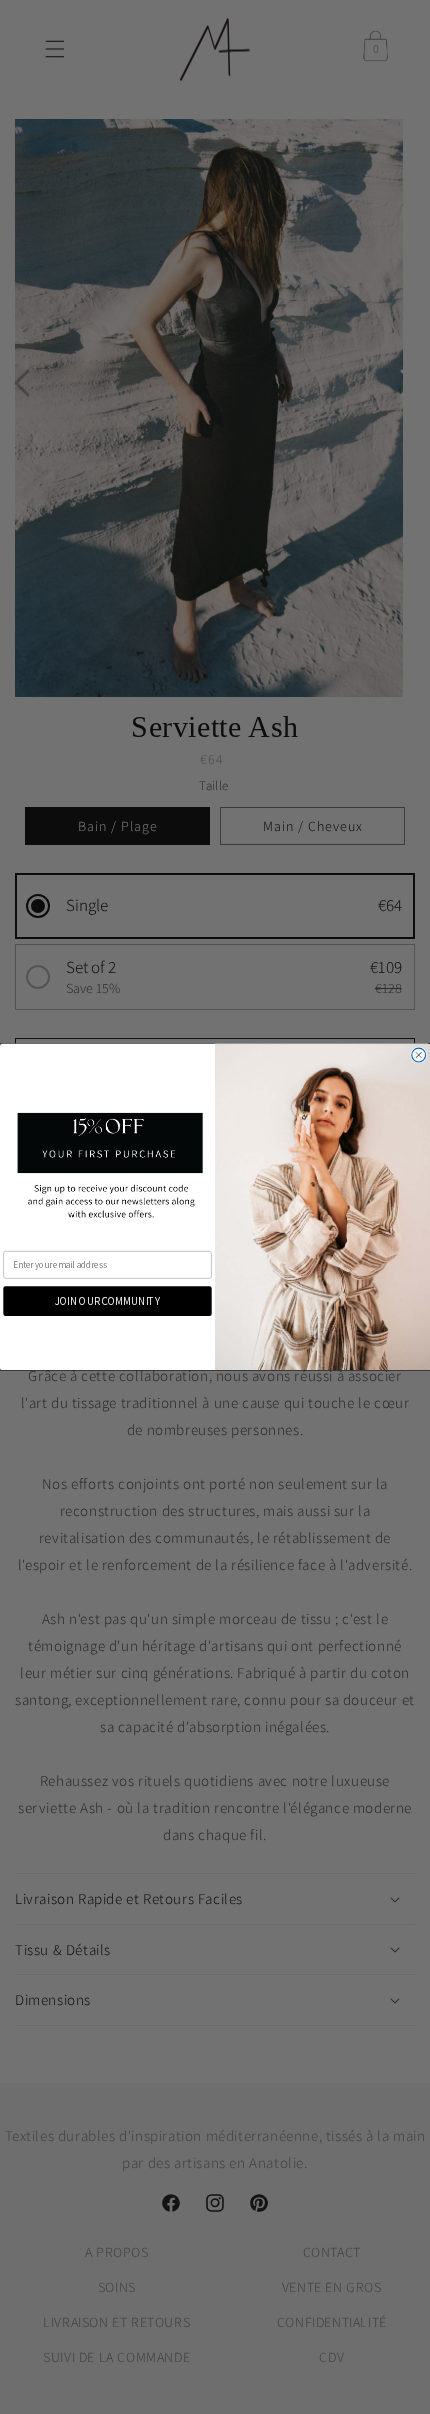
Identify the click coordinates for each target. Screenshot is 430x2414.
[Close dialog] (419, 1055)
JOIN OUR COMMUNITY (107, 1301)
